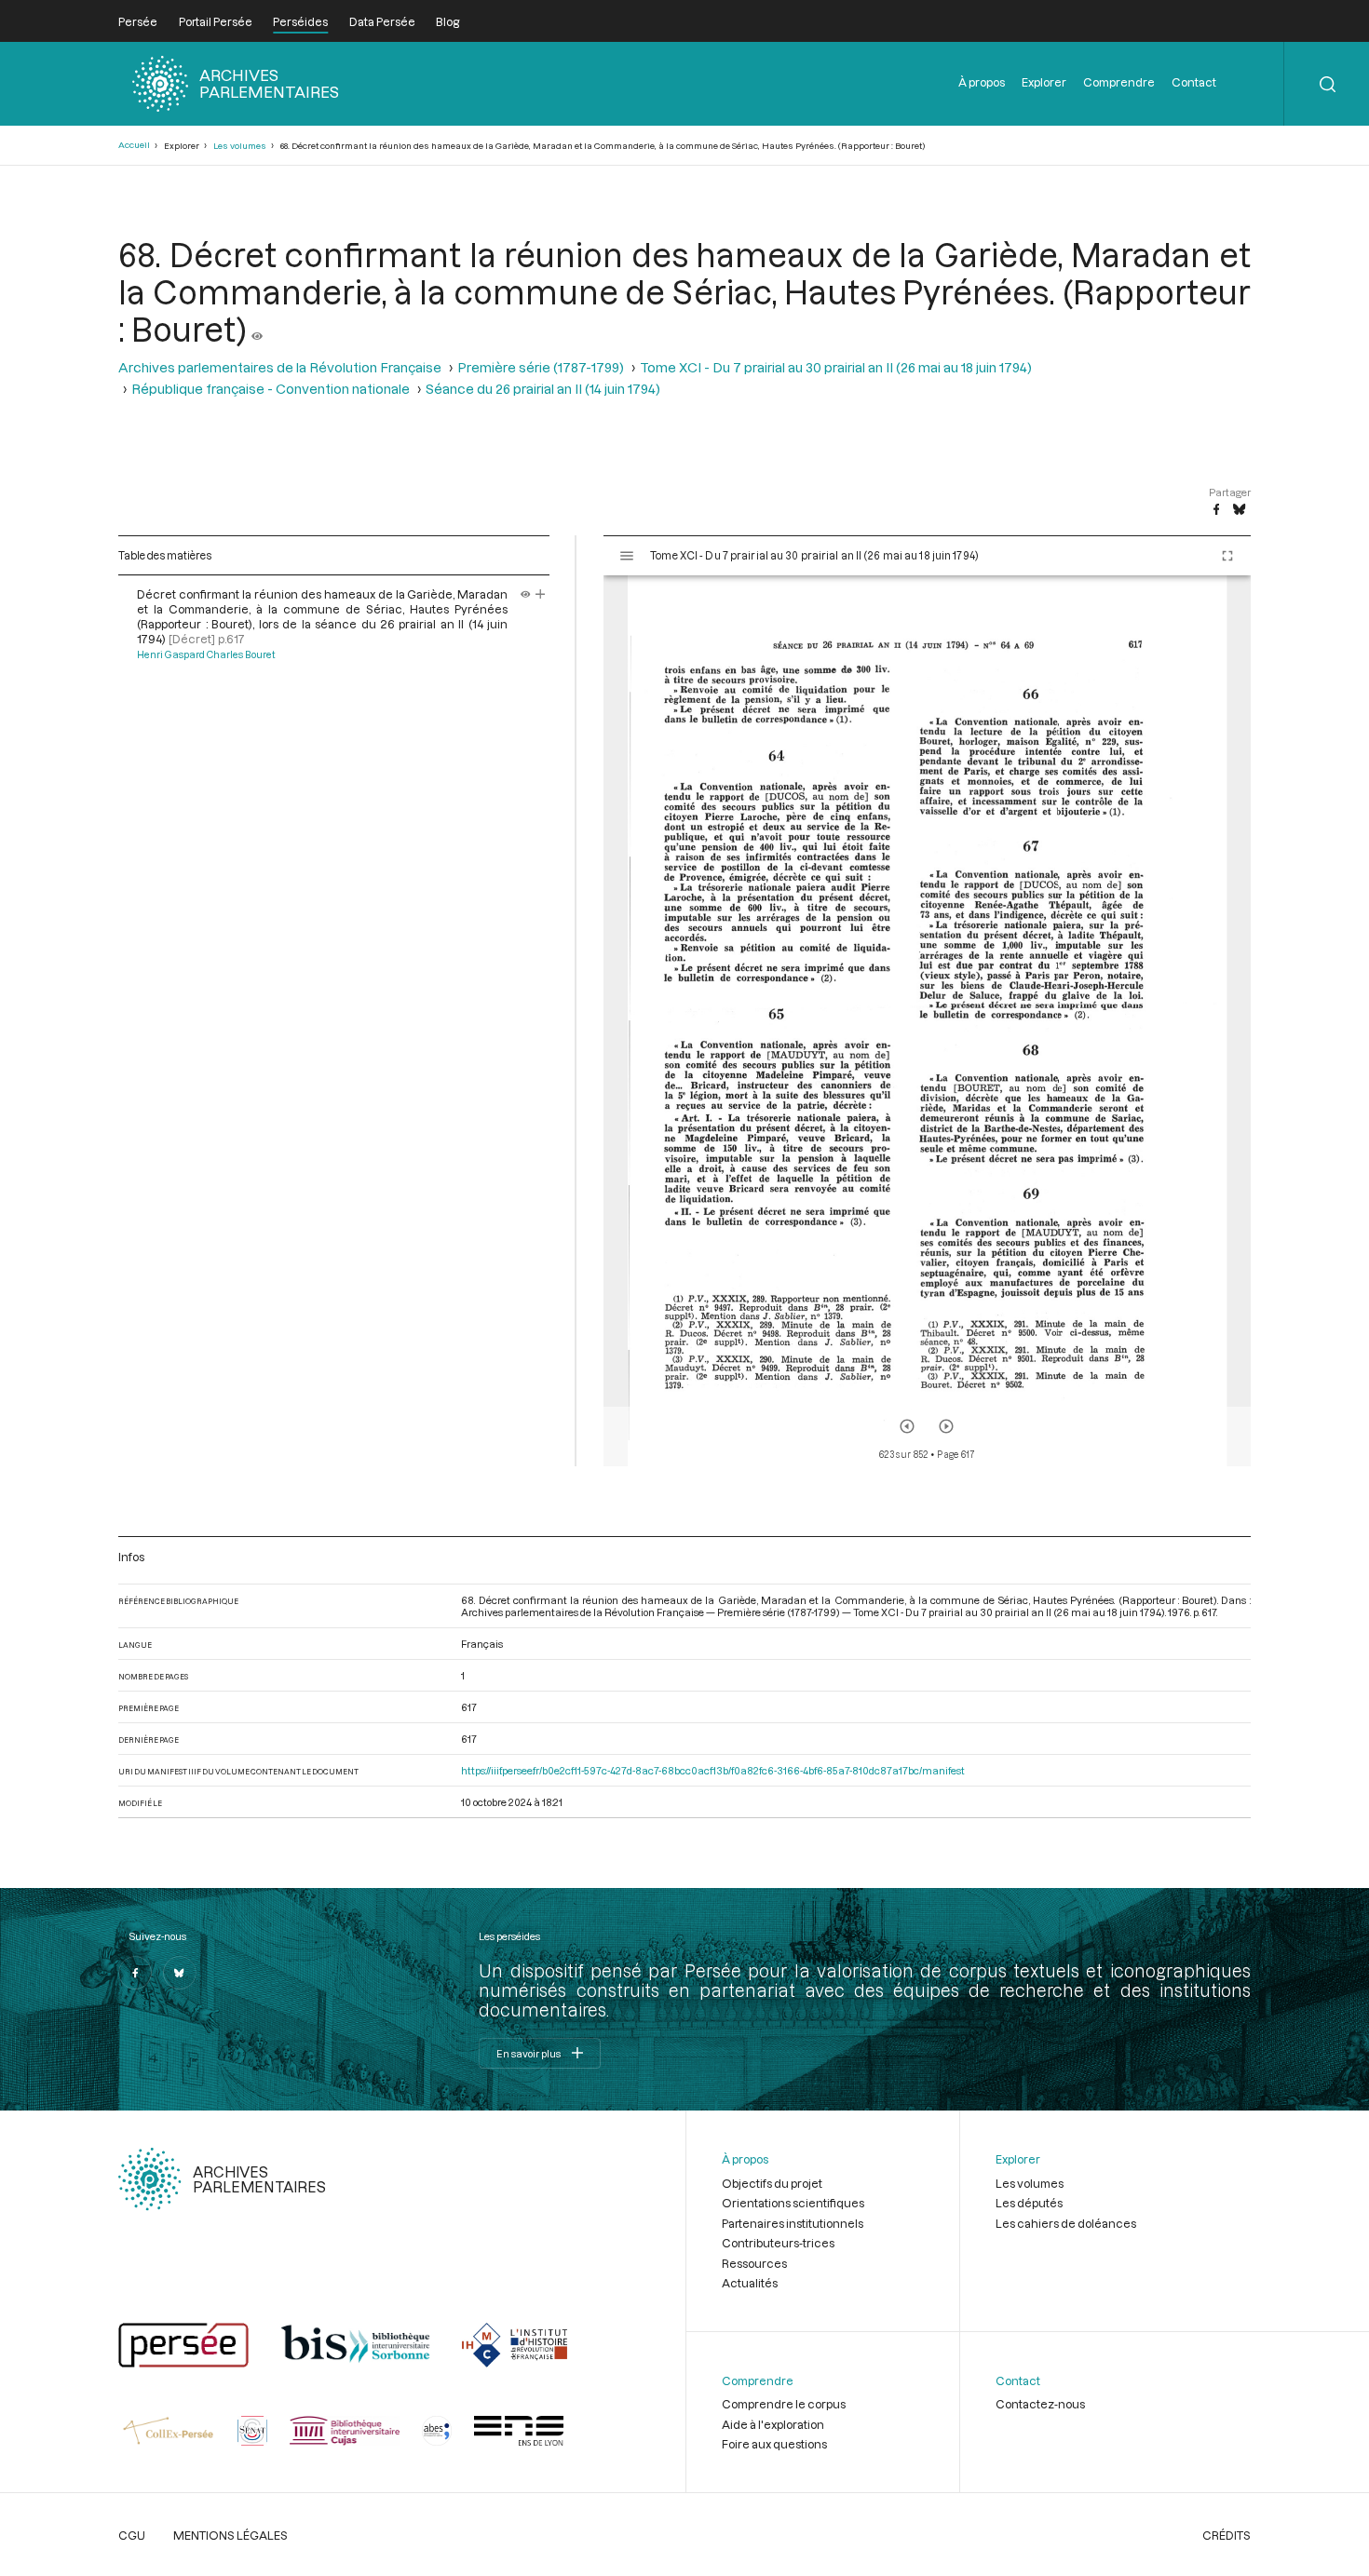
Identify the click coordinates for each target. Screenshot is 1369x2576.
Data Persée (382, 21)
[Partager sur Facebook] (1216, 510)
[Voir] (257, 329)
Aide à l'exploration (773, 2424)
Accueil (134, 145)
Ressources (754, 2263)
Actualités (750, 2283)
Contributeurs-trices (778, 2243)
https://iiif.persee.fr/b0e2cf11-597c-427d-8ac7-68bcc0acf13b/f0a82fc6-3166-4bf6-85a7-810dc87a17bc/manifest (713, 1770)
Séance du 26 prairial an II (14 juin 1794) (543, 389)
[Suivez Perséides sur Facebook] (135, 1973)
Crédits (1227, 2535)
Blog (447, 21)
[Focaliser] (541, 594)
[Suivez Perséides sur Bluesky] (180, 1973)
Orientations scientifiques (793, 2203)
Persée (138, 21)
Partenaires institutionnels (793, 2223)
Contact (1194, 82)
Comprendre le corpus (784, 2404)
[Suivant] (946, 1426)
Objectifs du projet (772, 2183)
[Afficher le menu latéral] (627, 556)
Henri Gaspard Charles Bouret (206, 654)
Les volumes (240, 146)
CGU (132, 2535)
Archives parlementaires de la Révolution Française (280, 367)
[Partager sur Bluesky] (1239, 510)
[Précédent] (907, 1426)
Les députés (1029, 2203)
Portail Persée (216, 21)
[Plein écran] (1227, 556)
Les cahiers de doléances (1066, 2223)
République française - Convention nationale (271, 389)
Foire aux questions (774, 2444)
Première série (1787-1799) (541, 367)
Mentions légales (230, 2535)
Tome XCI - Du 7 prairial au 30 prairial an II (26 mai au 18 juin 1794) (836, 367)
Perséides (300, 21)
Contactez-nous (1040, 2404)
